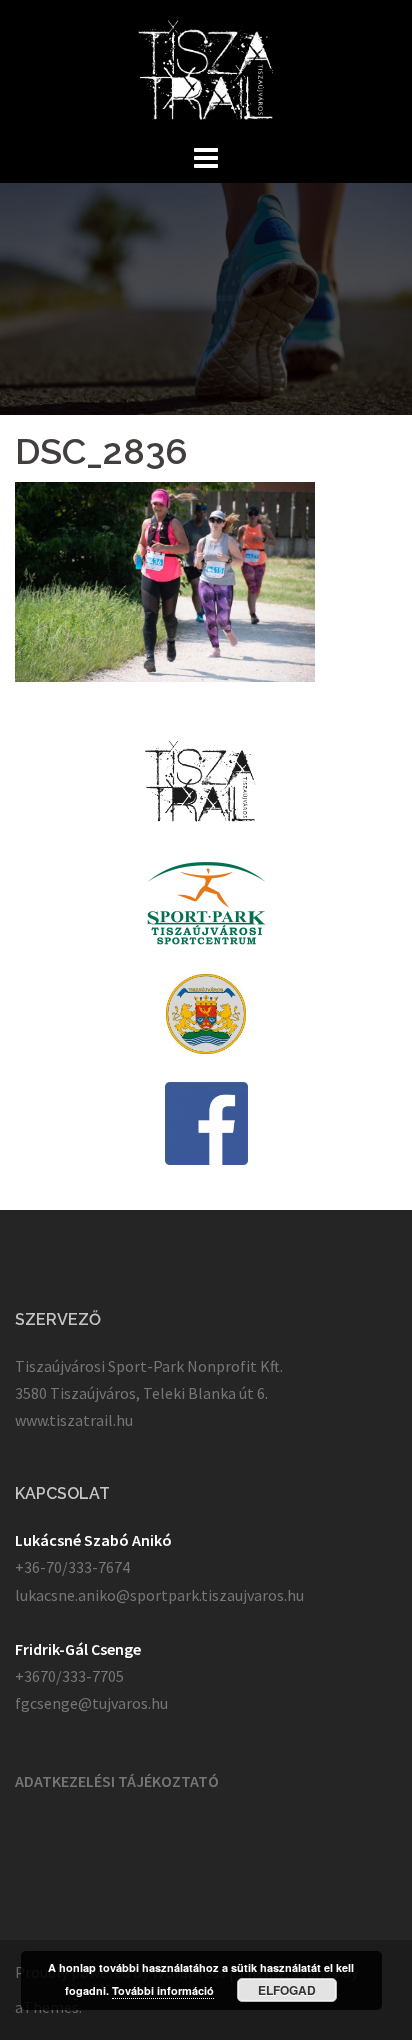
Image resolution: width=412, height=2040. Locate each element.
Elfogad (287, 1990)
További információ (163, 1990)
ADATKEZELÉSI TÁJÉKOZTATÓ (117, 1781)
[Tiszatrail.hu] (206, 68)
